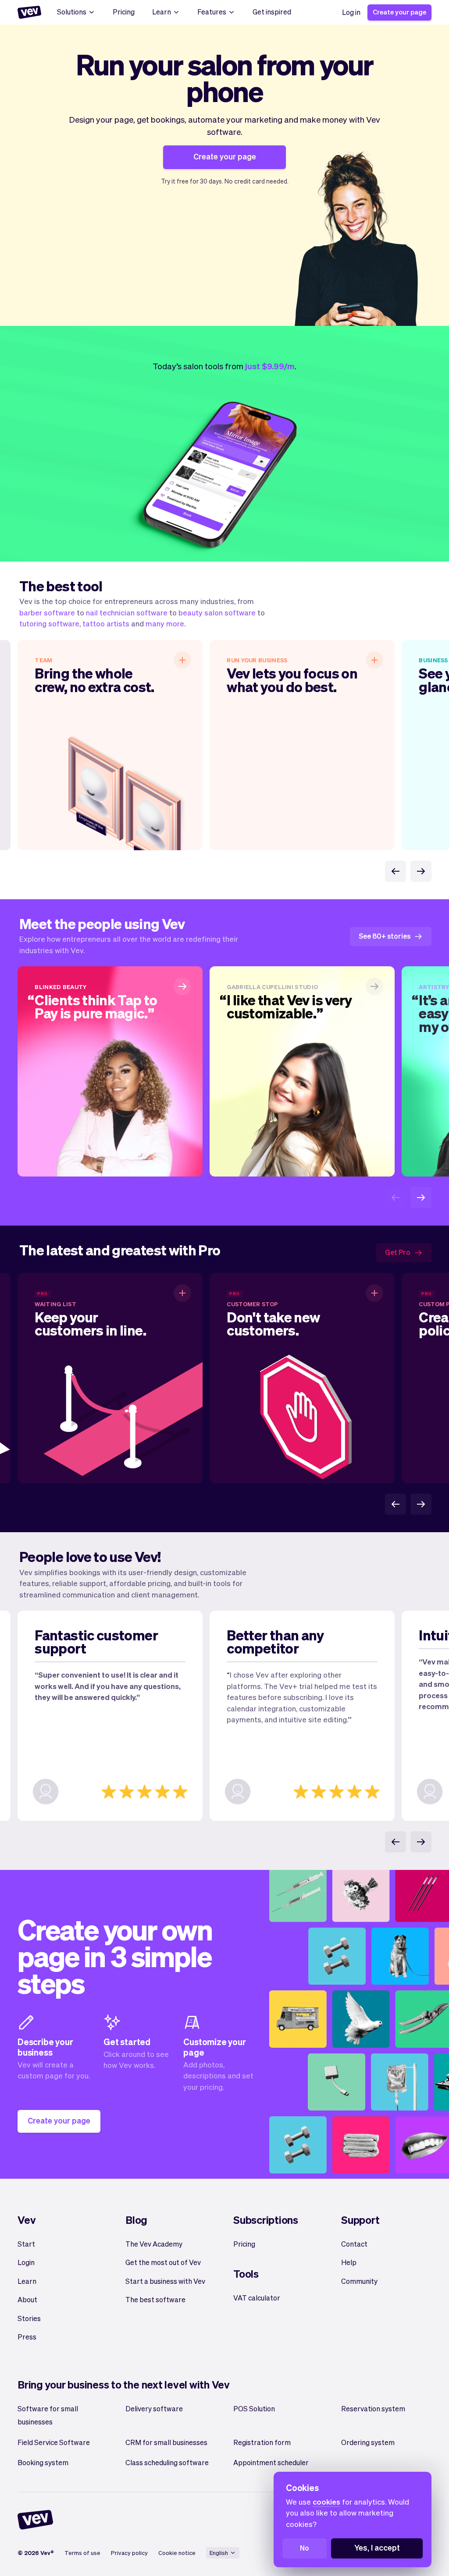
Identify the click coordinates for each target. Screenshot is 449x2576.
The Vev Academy (154, 2244)
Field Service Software (54, 2442)
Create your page (399, 12)
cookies (326, 2502)
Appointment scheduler (271, 2462)
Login (26, 2262)
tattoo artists (106, 623)
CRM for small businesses (166, 2442)
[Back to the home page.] (29, 12)
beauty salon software (217, 612)
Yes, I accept (377, 2547)
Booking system (43, 2462)
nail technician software (127, 612)
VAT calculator (257, 2298)
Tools (246, 2274)
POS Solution (254, 2408)
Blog (136, 2220)
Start (26, 2244)
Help (349, 2262)
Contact (354, 2244)
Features (212, 12)
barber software (47, 612)
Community (359, 2281)
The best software (155, 2299)
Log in (351, 12)
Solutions (72, 12)
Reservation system (373, 2408)
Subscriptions (266, 2220)
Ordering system (368, 2442)
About (27, 2299)
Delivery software (154, 2408)
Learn (162, 12)
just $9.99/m (270, 366)
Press (27, 2337)
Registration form (262, 2442)
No (305, 2548)
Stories (29, 2318)
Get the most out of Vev (163, 2262)
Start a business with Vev (165, 2281)
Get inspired (272, 12)
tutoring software (49, 623)
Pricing (124, 12)
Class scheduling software (167, 2462)
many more (165, 623)
